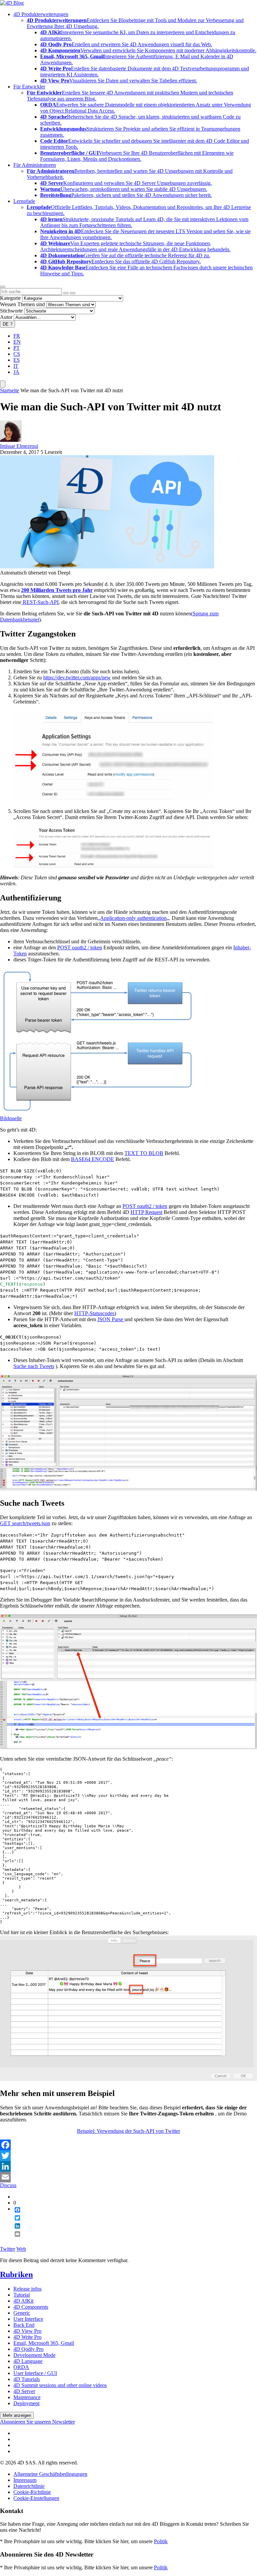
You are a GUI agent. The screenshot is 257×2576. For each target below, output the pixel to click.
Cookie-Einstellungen (36, 2498)
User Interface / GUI (35, 2373)
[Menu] (3, 384)
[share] (15, 2239)
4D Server (24, 2391)
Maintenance (27, 2397)
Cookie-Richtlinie (32, 2492)
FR (17, 336)
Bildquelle (11, 1118)
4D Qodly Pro (28, 2349)
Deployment (26, 2403)
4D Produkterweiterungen (41, 14)
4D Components (31, 2307)
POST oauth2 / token (80, 947)
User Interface (28, 2319)
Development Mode (34, 2355)
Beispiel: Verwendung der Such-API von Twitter (128, 2131)
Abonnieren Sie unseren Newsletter (37, 2422)
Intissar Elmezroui (19, 446)
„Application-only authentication (132, 918)
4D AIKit (23, 2301)
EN (17, 342)
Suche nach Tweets (34, 1366)
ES (17, 360)
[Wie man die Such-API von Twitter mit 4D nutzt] (107, 567)
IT (16, 366)
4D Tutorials (27, 2379)
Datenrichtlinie (29, 2486)
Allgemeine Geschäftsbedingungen (50, 2474)
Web (21, 2249)
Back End (24, 2325)
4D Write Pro (27, 2337)
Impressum (25, 2480)
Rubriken (16, 2275)
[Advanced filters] (66, 293)
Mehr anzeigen (17, 2415)
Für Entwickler (29, 87)
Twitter (8, 2249)
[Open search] (3, 287)
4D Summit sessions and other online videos (60, 2385)
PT (17, 348)
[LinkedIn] (128, 2166)
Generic (22, 2313)
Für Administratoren (35, 165)
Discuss (8, 2185)
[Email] (128, 2177)
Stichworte (11, 311)
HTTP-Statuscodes (94, 1313)
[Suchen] (73, 293)
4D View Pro (27, 2331)
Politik (161, 2541)
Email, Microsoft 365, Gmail (44, 2343)
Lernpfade (24, 201)
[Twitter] (128, 2156)
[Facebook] (128, 2145)
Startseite (10, 390)
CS (17, 354)
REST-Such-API (40, 602)
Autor (6, 317)
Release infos (27, 2289)
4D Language (28, 2361)
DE (8, 324)
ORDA (21, 2367)
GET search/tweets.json (25, 1523)
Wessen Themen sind (22, 304)
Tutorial (22, 2295)
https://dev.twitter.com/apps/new (77, 677)
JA (16, 372)
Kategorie (10, 298)
